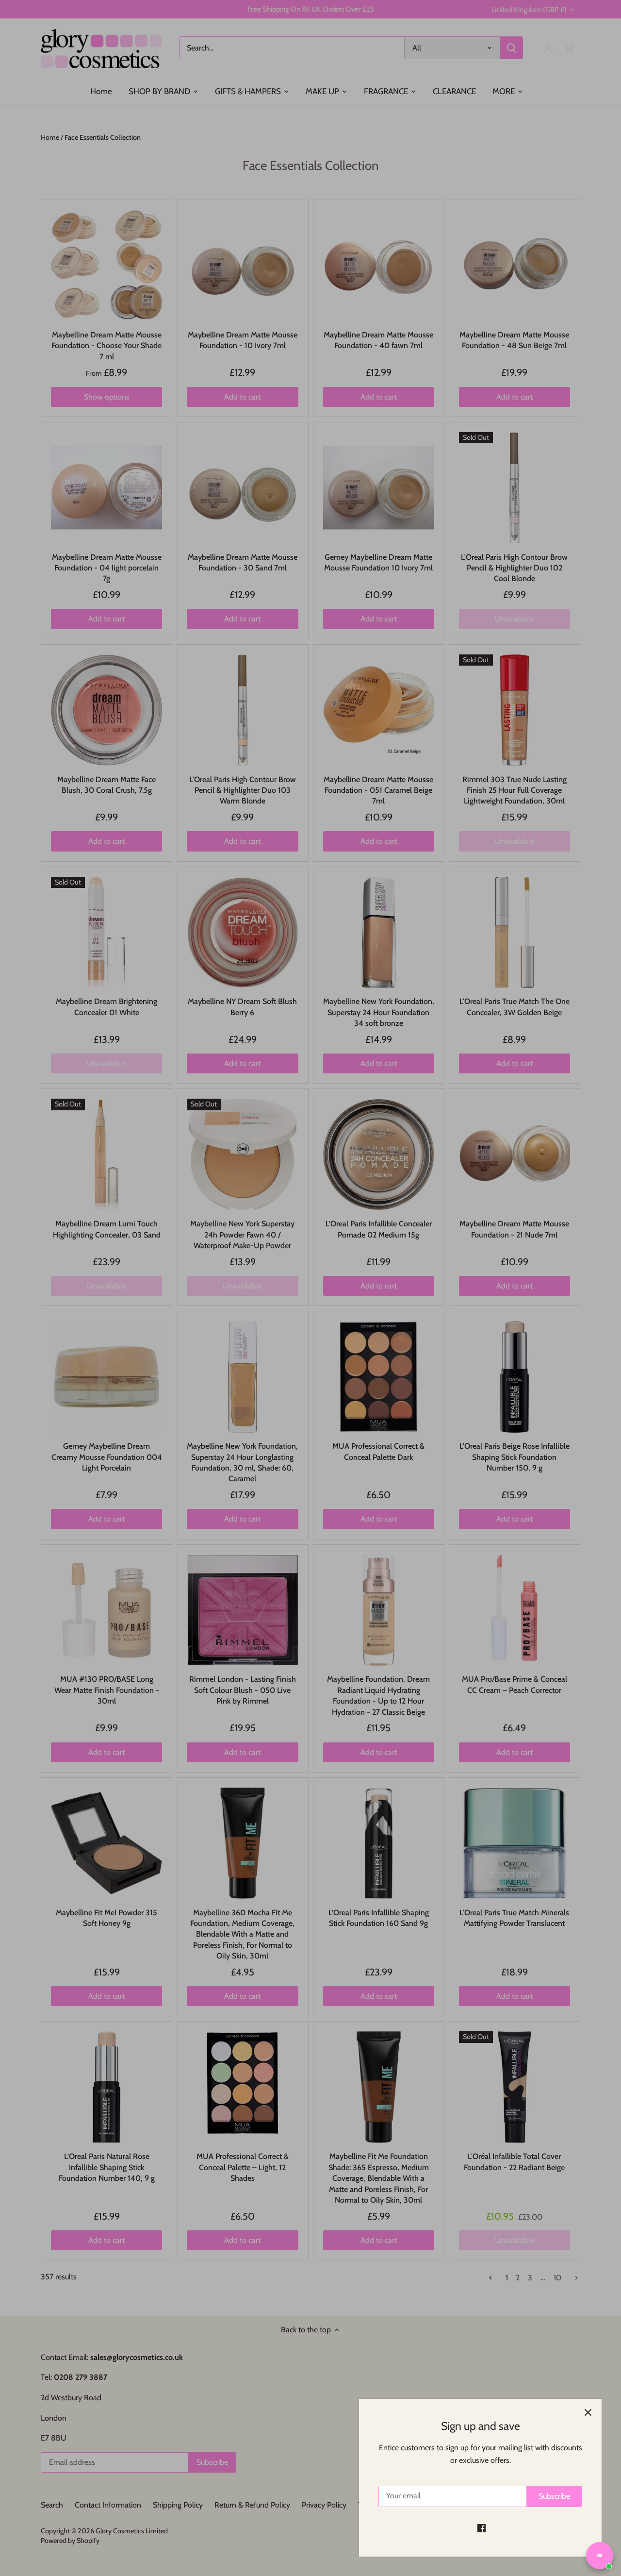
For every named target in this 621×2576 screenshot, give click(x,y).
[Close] (588, 2412)
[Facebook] (482, 2528)
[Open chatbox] (600, 2556)
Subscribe (554, 2496)
